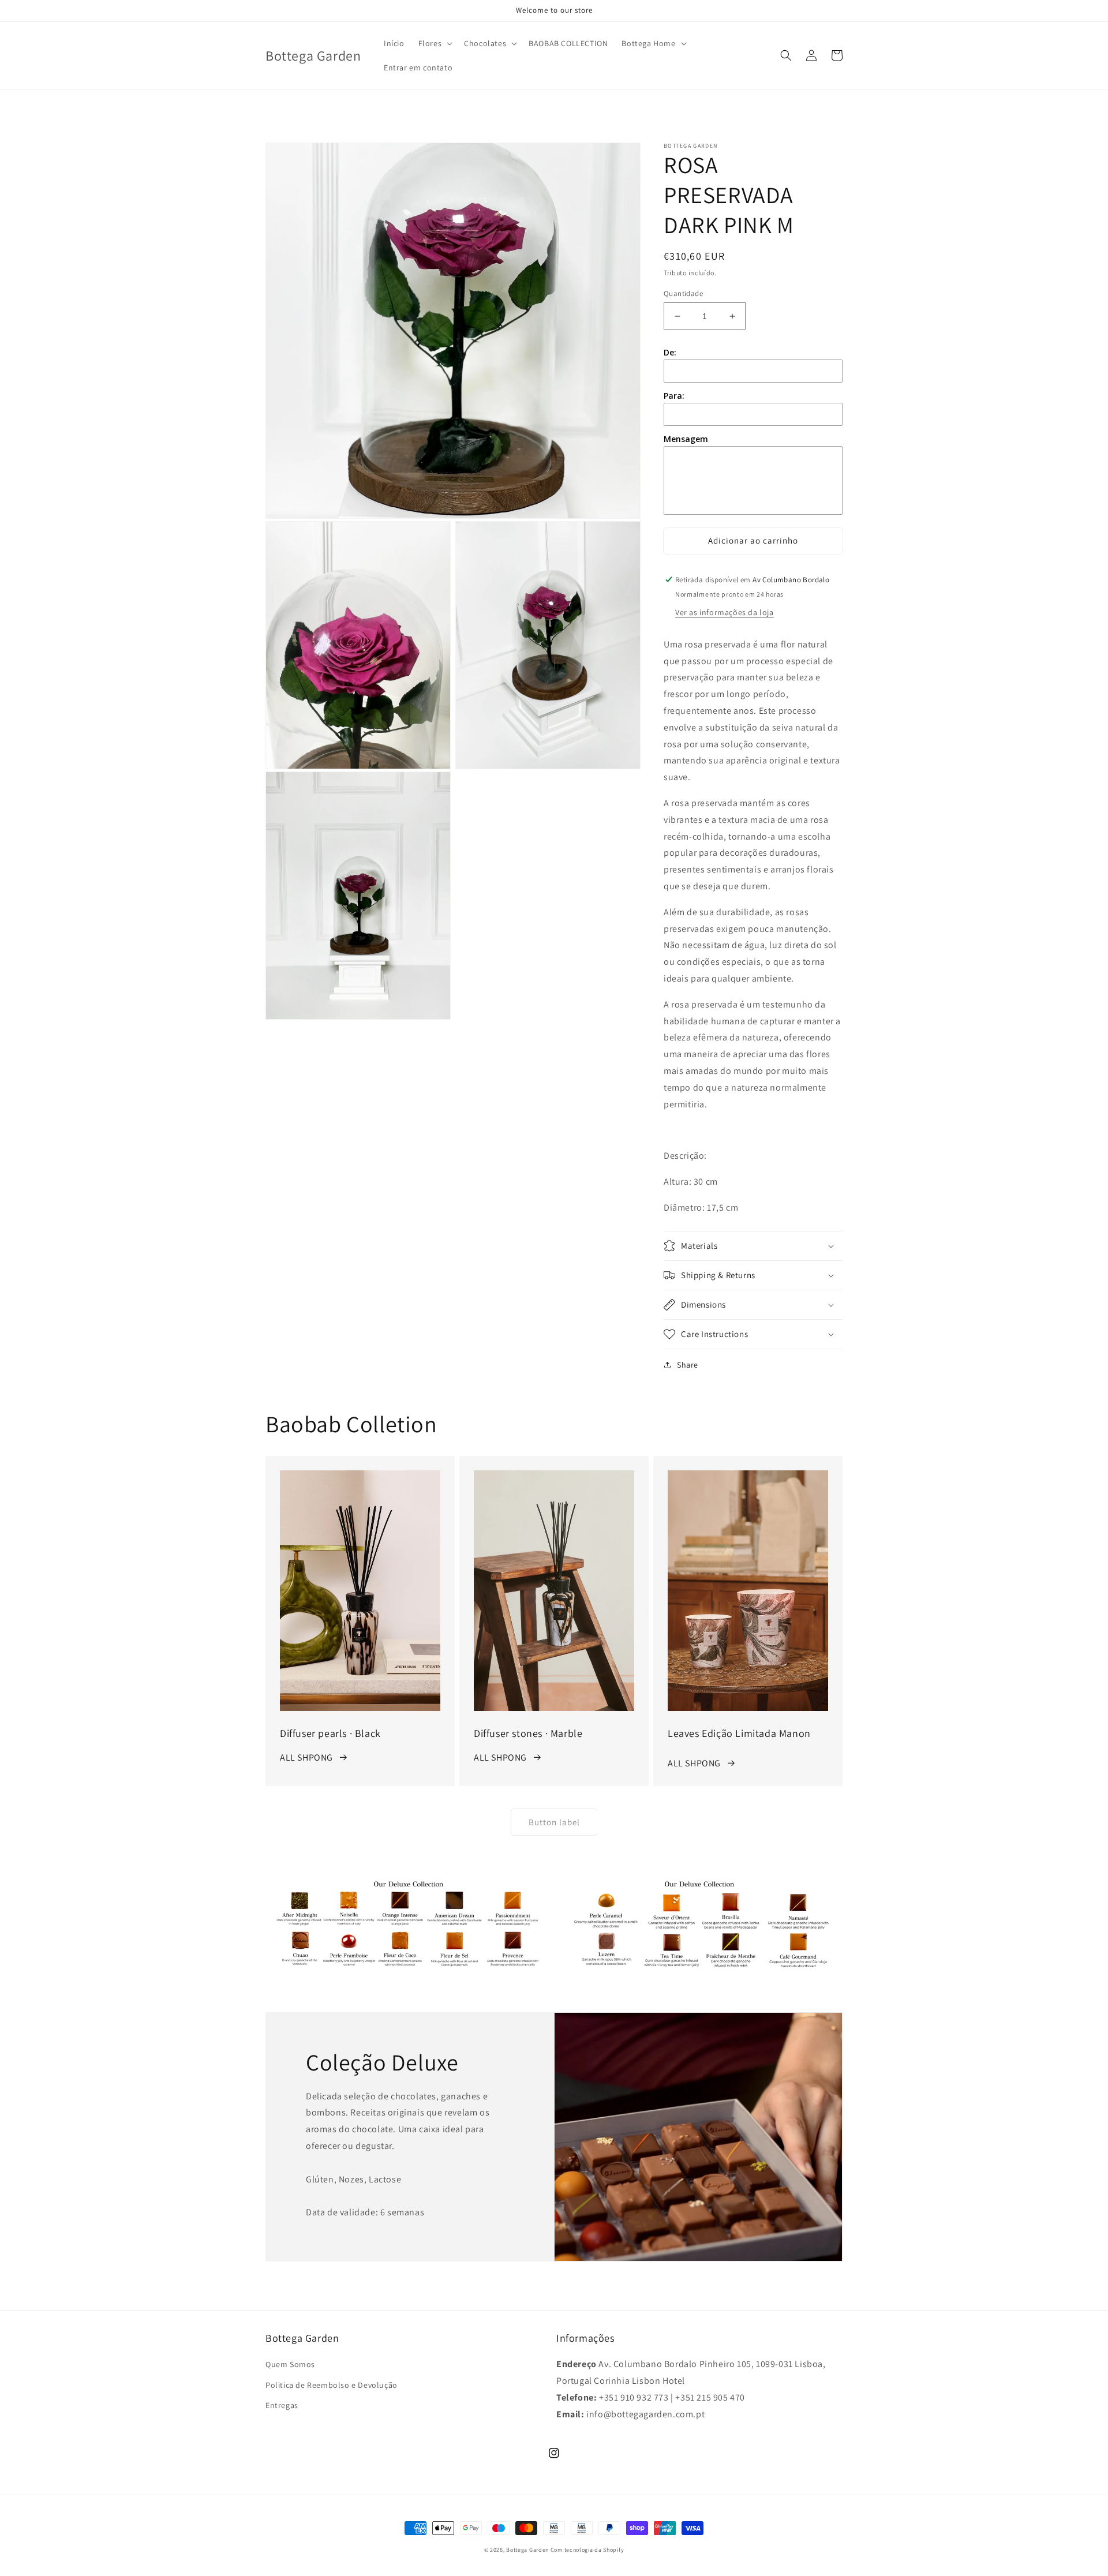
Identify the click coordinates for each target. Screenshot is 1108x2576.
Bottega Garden (528, 2550)
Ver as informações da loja (725, 612)
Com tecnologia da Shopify (587, 2550)
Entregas (282, 2405)
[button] (435, 43)
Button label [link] (554, 1822)
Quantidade (683, 293)
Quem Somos (290, 2364)
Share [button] (688, 1365)
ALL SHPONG (306, 1757)
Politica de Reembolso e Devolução (332, 2385)
